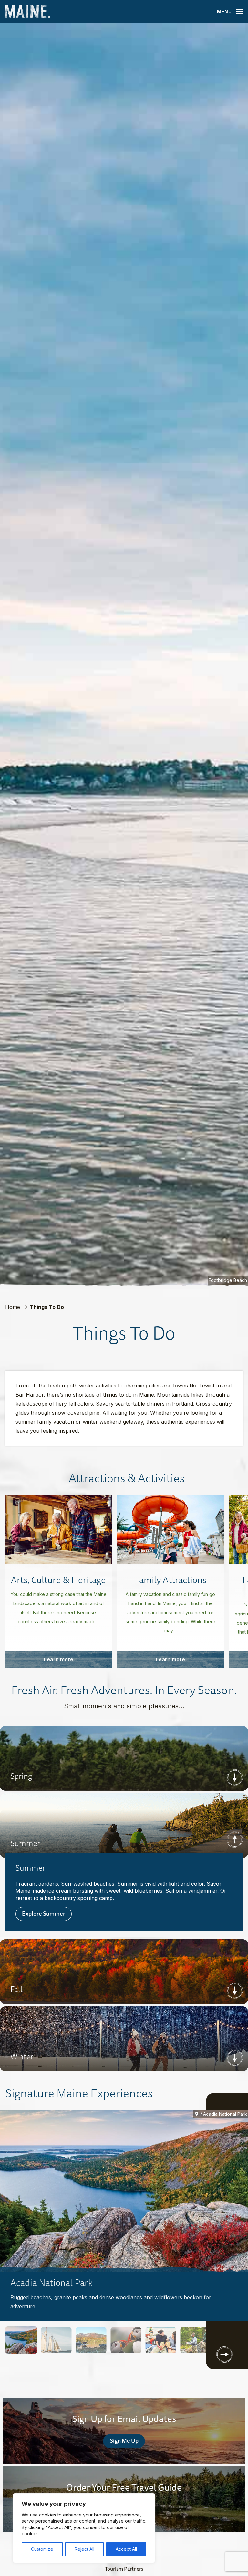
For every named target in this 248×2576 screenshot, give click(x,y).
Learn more (59, 1659)
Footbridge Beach (228, 1280)
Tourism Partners (124, 2569)
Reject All (84, 2549)
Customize (42, 2549)
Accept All (126, 2549)
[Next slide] (224, 2354)
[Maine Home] (28, 11)
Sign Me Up (124, 2440)
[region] (84, 2528)
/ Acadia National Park (224, 2114)
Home (13, 1307)
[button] (21, 2340)
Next (235, 1778)
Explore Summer (44, 1913)
